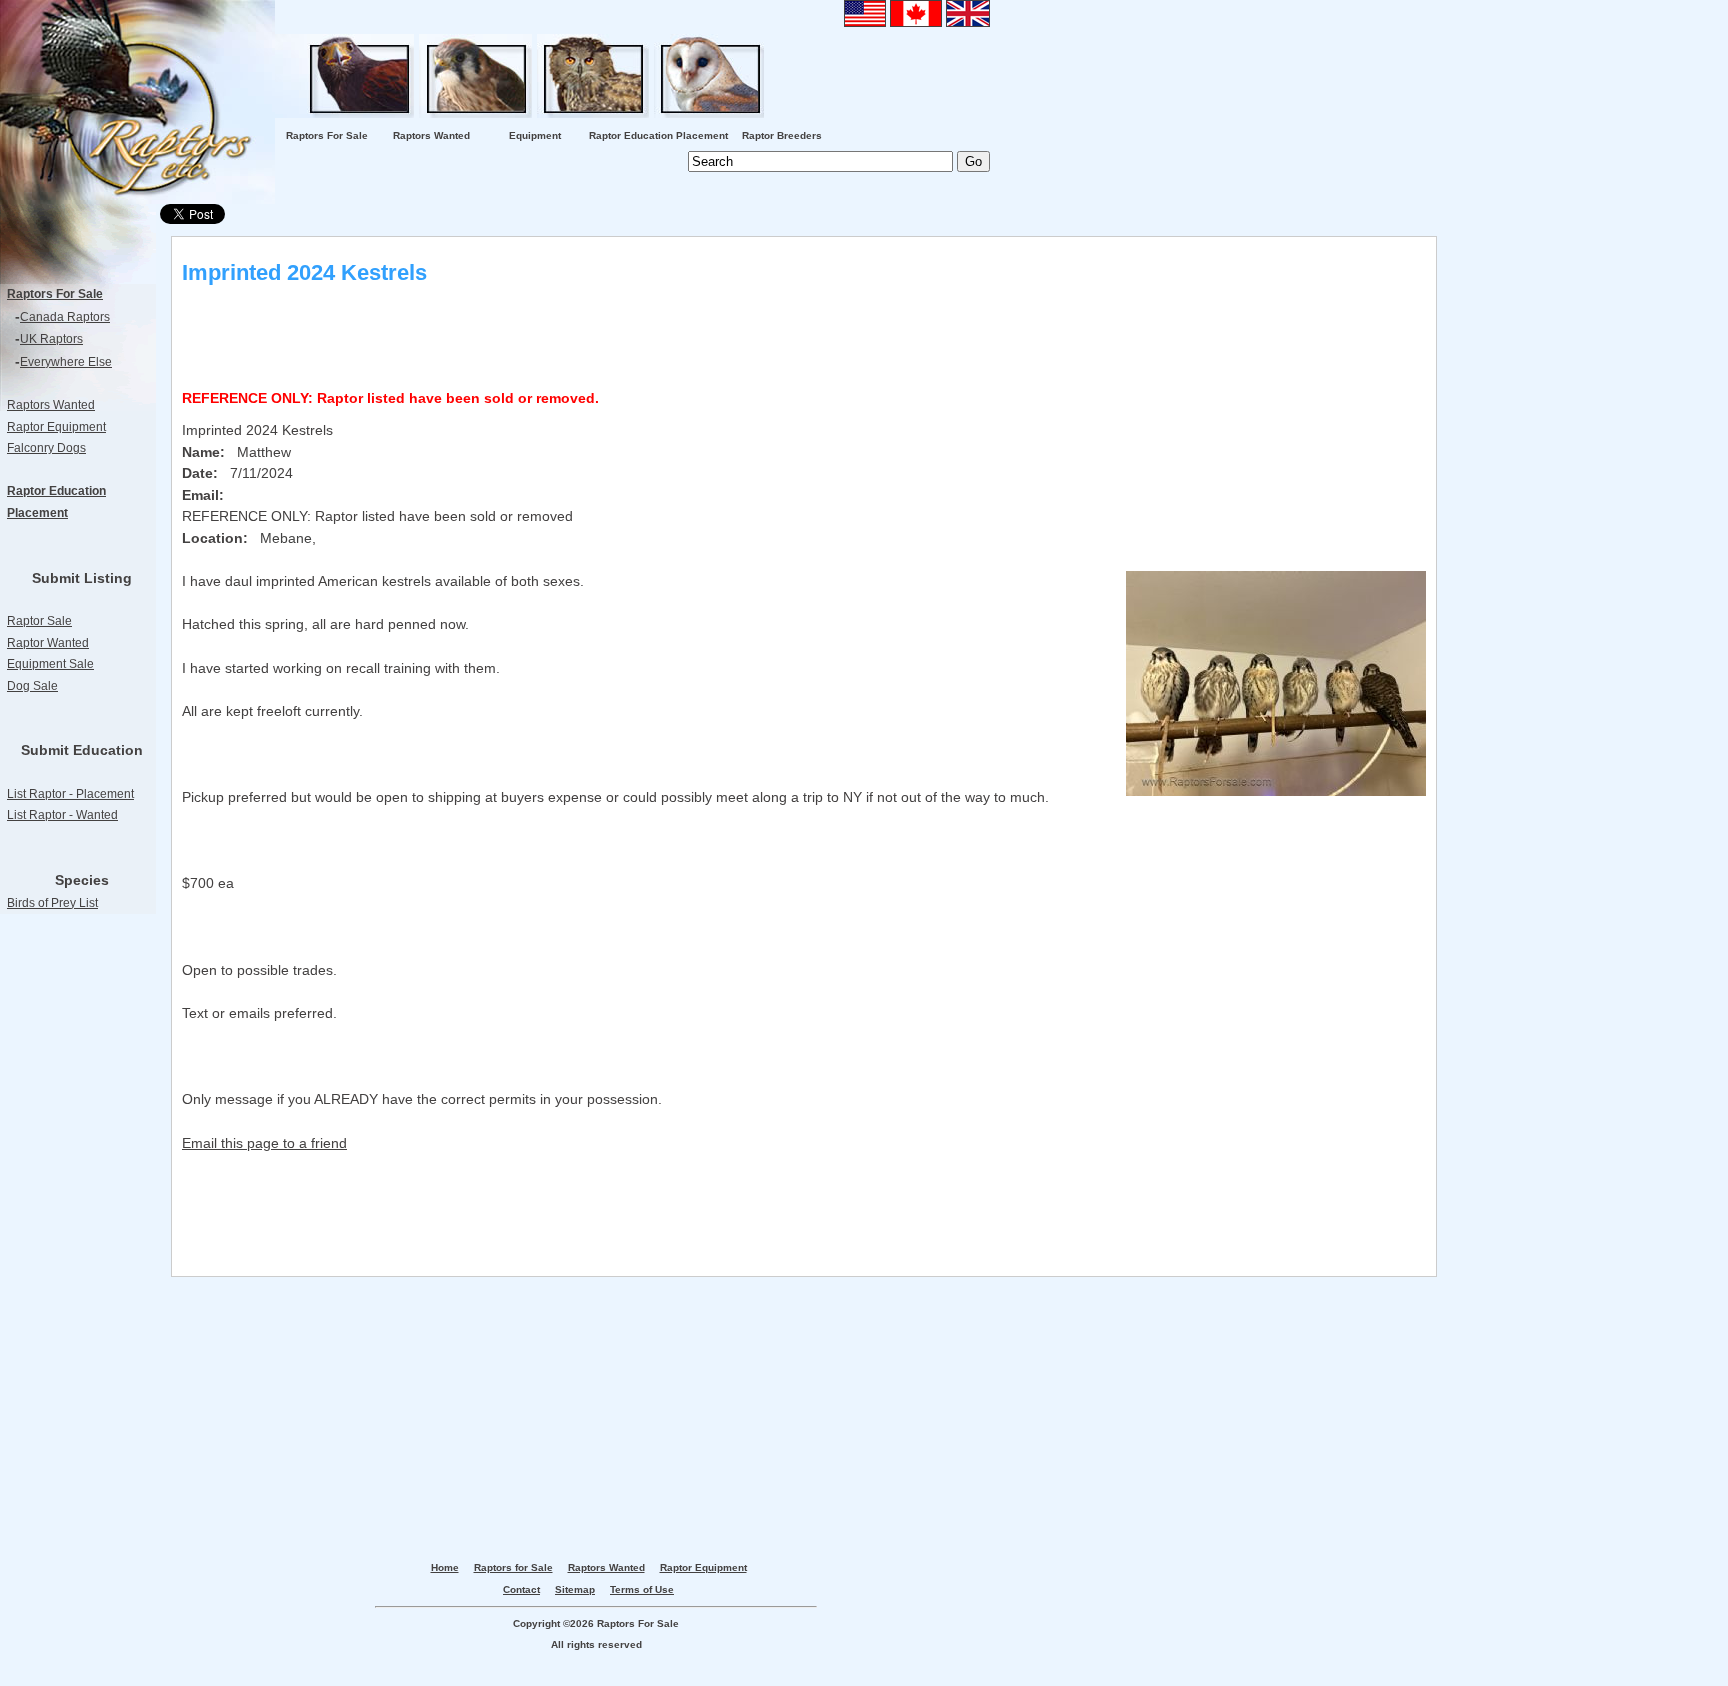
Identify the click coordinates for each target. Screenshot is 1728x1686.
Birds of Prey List (52, 903)
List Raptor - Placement (70, 794)
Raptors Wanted (431, 135)
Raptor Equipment (56, 427)
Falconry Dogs (46, 448)
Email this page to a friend (264, 1143)
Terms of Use (642, 1589)
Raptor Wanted (48, 643)
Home (445, 1567)
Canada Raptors (65, 317)
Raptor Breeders (782, 135)
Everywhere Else (66, 362)
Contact (521, 1589)
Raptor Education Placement (658, 135)
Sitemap (575, 1589)
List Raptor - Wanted (62, 815)
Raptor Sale (39, 621)
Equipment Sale (50, 664)
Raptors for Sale (513, 1567)
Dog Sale (32, 686)
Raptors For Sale (327, 135)
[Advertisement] (80, 1257)
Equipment (535, 135)
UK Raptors (51, 339)
